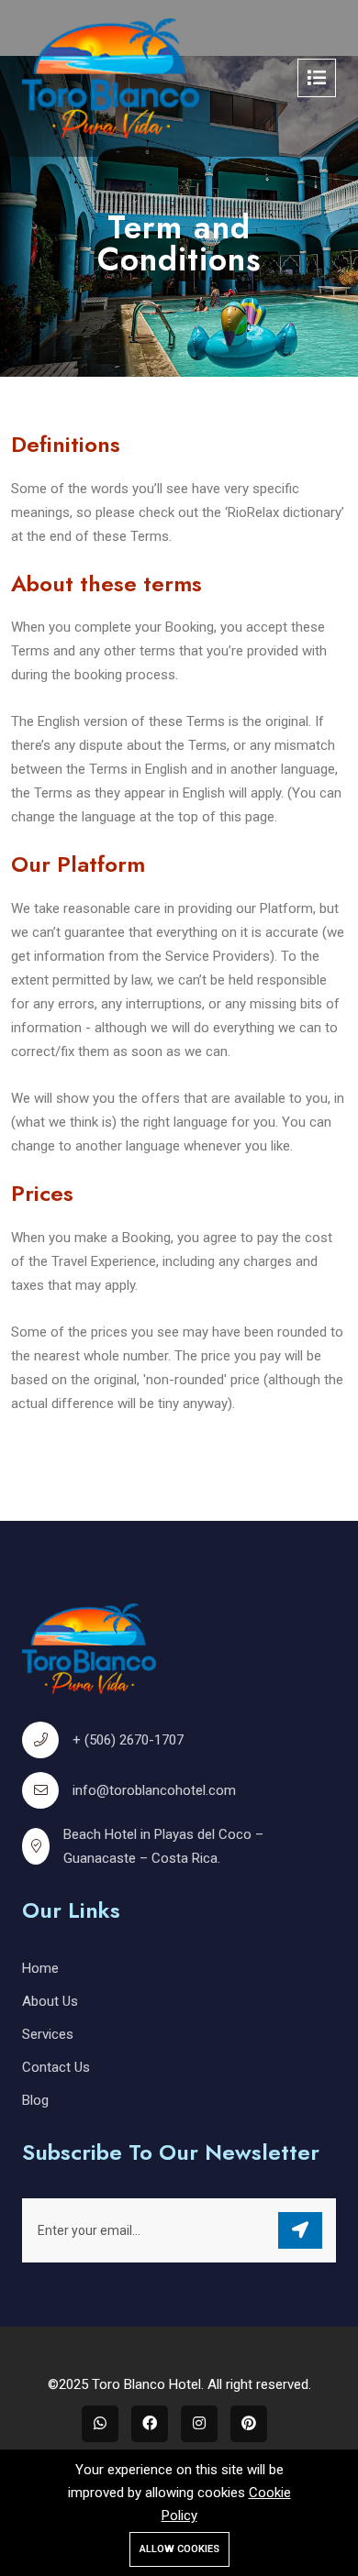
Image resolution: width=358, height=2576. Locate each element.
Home (40, 1968)
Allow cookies (179, 2549)
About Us (50, 2001)
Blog (35, 2100)
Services (48, 2034)
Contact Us (56, 2067)
